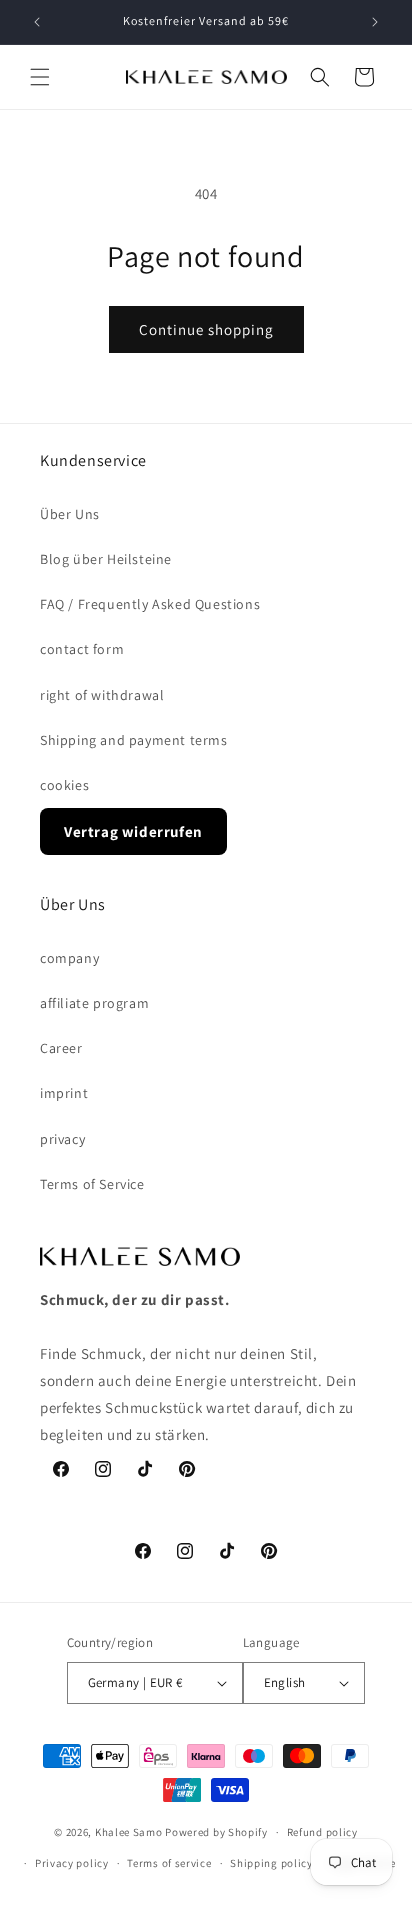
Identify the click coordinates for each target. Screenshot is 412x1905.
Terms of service (169, 1863)
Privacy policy (72, 1863)
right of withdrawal (102, 695)
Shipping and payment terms (134, 740)
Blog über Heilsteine (106, 559)
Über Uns (70, 514)
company (69, 958)
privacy (62, 1139)
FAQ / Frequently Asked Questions (150, 604)
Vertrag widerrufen (133, 831)
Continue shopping (206, 329)
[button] (40, 77)
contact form (82, 649)
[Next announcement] (375, 22)
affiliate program (94, 1003)
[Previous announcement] (37, 22)
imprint (64, 1093)
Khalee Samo (129, 1832)
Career (61, 1048)
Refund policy (322, 1832)
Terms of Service (92, 1184)
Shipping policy (271, 1863)
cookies (64, 785)
